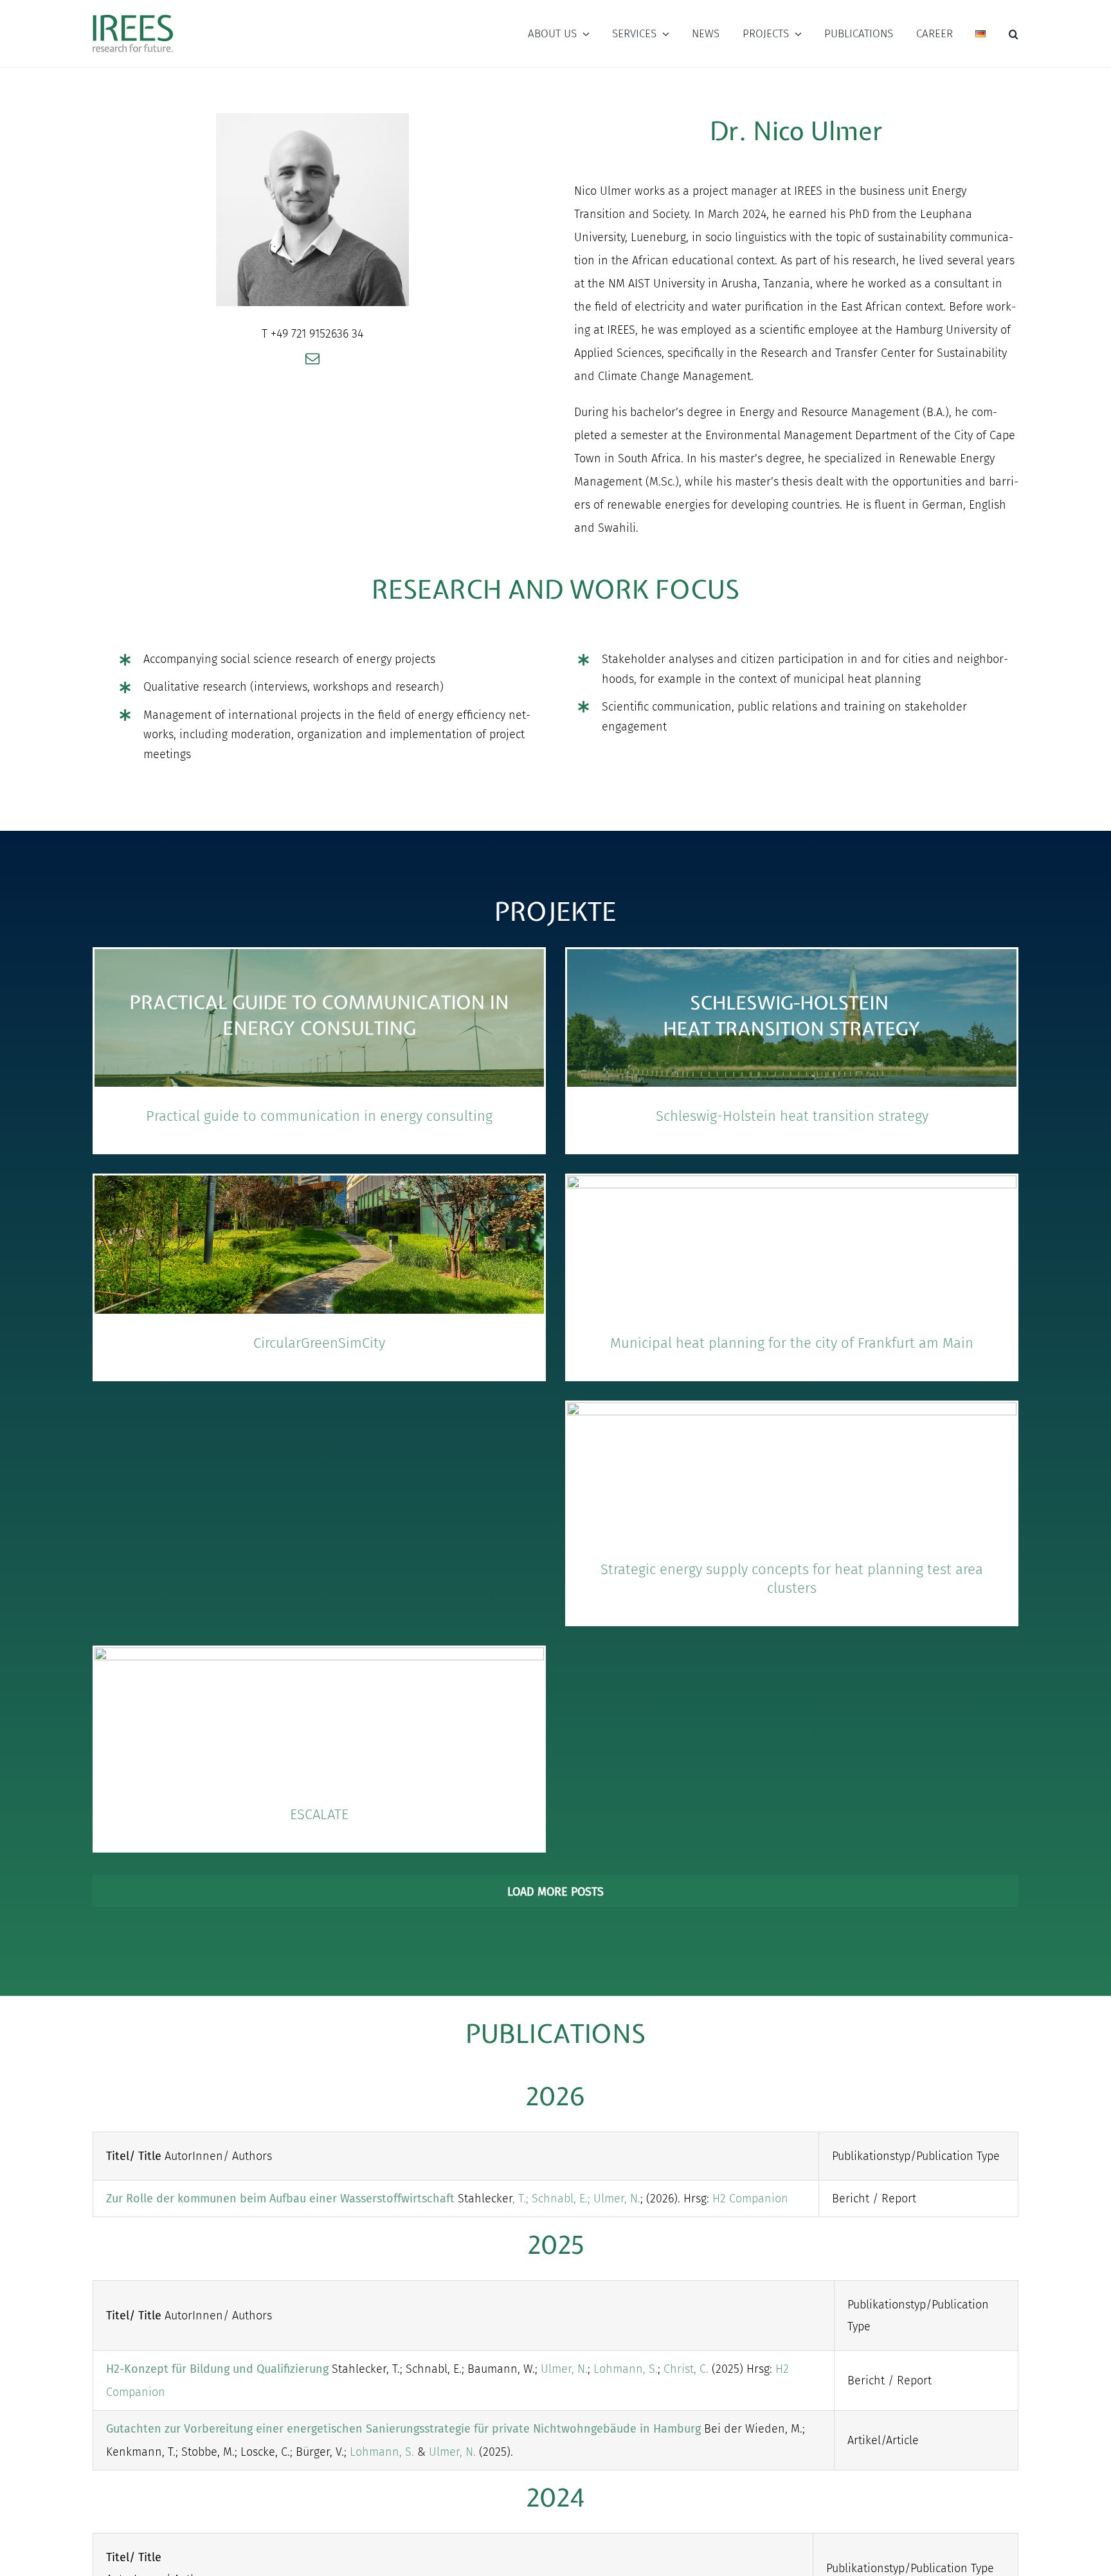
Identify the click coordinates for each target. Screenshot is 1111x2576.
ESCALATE (319, 1814)
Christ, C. (686, 2369)
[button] (1014, 34)
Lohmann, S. (626, 2369)
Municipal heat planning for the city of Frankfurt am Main (792, 1343)
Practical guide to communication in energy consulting (319, 1116)
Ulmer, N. (617, 2199)
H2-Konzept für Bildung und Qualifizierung (217, 2369)
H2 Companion (750, 2199)
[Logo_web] (133, 15)
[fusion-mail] (312, 359)
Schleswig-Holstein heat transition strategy (792, 1116)
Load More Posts (555, 1892)
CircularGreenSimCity (319, 1343)
